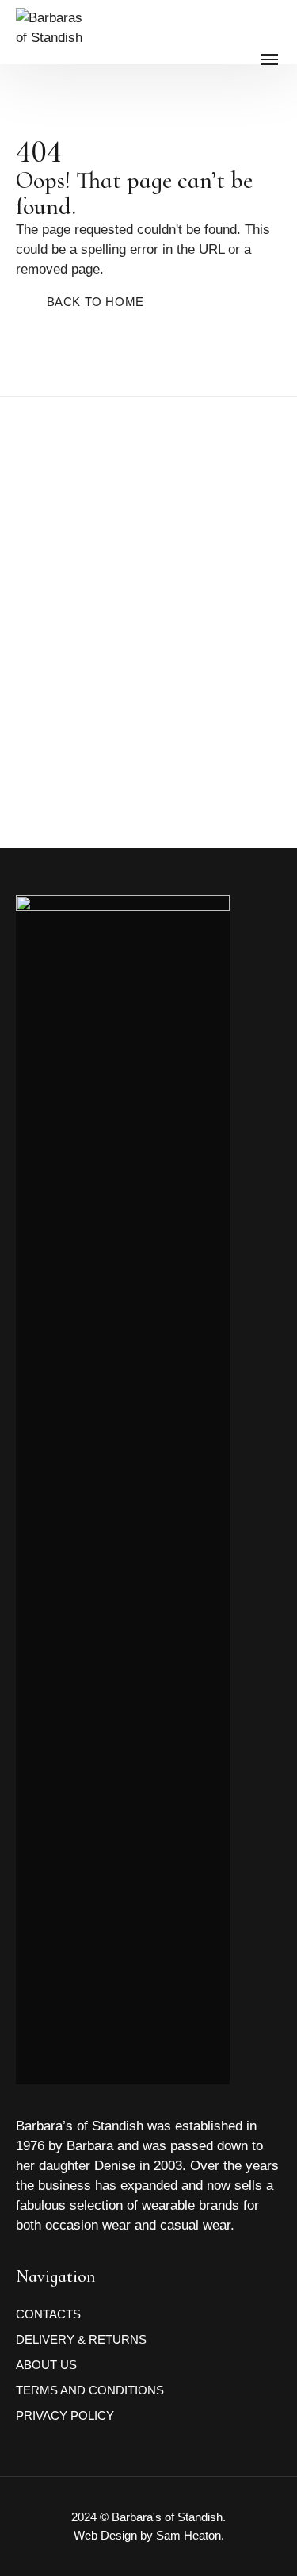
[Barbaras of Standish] (52, 56)
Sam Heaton (188, 2535)
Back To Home (95, 302)
